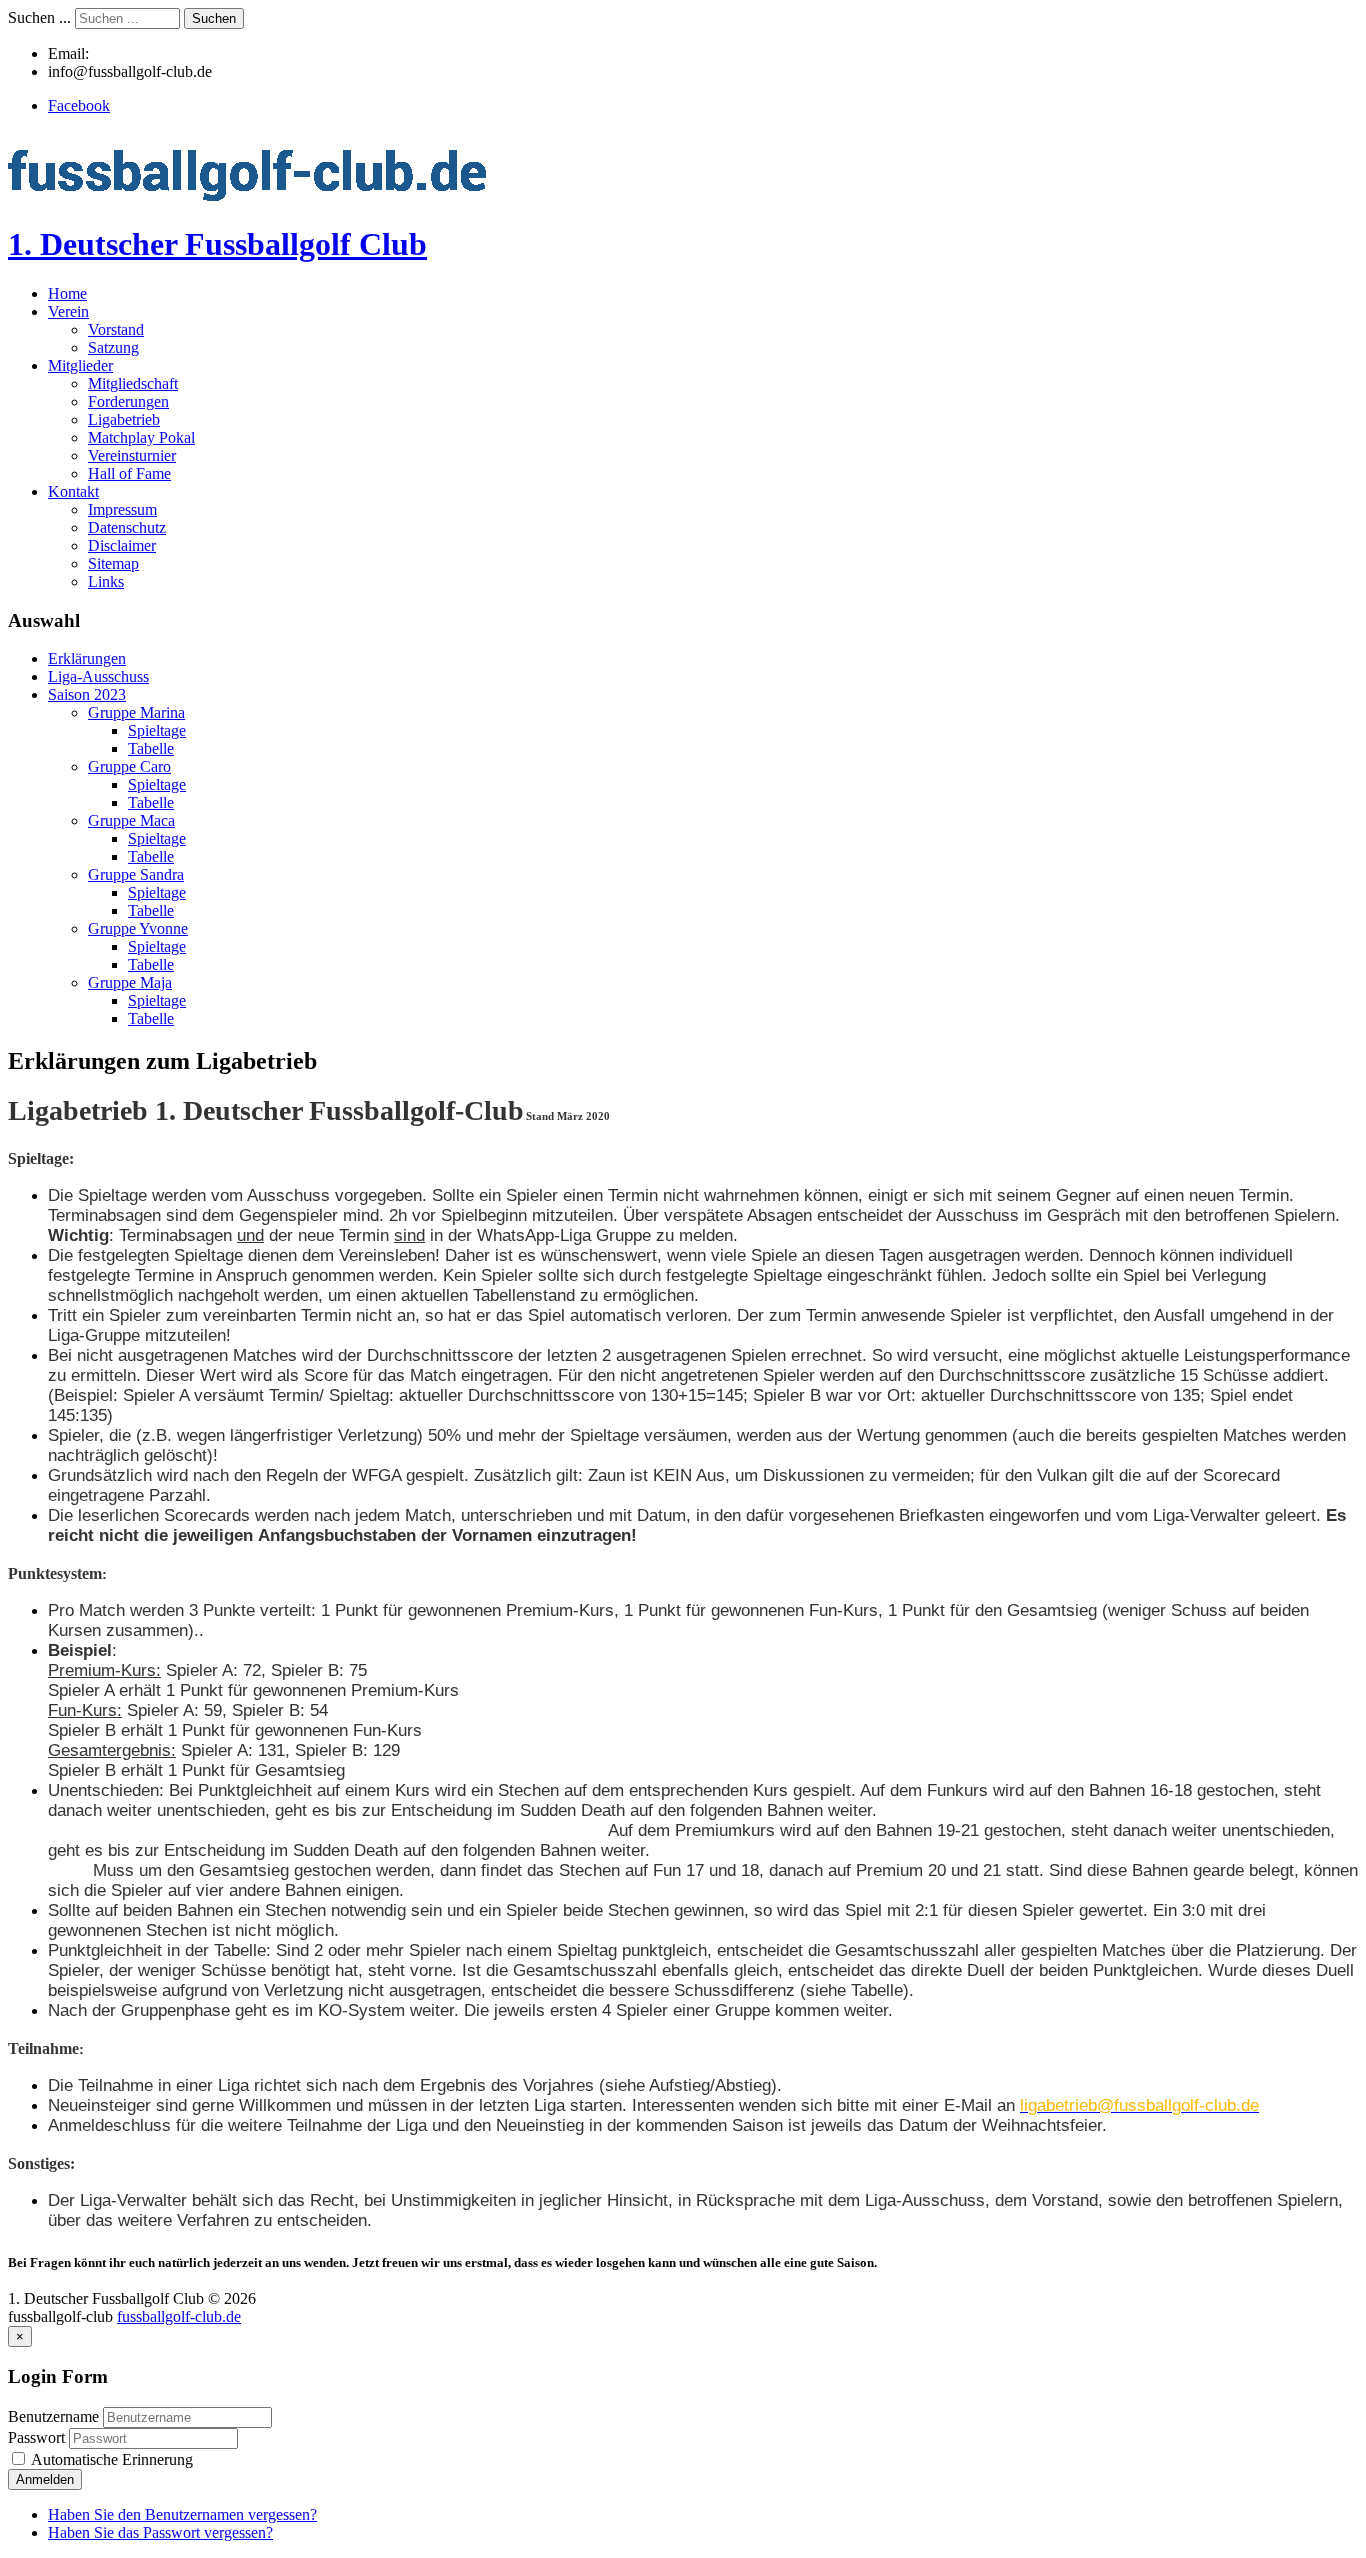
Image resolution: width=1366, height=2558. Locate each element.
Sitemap (113, 563)
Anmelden (45, 2479)
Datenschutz (127, 527)
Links (106, 581)
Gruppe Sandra (136, 874)
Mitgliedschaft (133, 383)
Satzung (113, 347)
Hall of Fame (129, 473)
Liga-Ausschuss (98, 676)
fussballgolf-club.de (179, 2316)
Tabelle (151, 748)
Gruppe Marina (136, 712)
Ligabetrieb (124, 419)
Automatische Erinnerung (110, 2459)
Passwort (38, 2437)
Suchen (214, 18)
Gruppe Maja (130, 982)
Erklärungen (87, 658)
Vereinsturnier (132, 455)
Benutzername (53, 2416)
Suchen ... (39, 17)
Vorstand (116, 329)
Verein (68, 311)
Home (67, 293)
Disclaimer (122, 545)
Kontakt (73, 491)
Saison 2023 (87, 694)
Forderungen (128, 401)
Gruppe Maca (131, 820)
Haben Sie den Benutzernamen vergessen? (182, 2514)
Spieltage (157, 730)
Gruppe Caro (129, 766)
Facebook (79, 105)
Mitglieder (80, 365)
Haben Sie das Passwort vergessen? (160, 2532)
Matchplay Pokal (141, 437)
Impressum (122, 509)
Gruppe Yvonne (138, 928)
